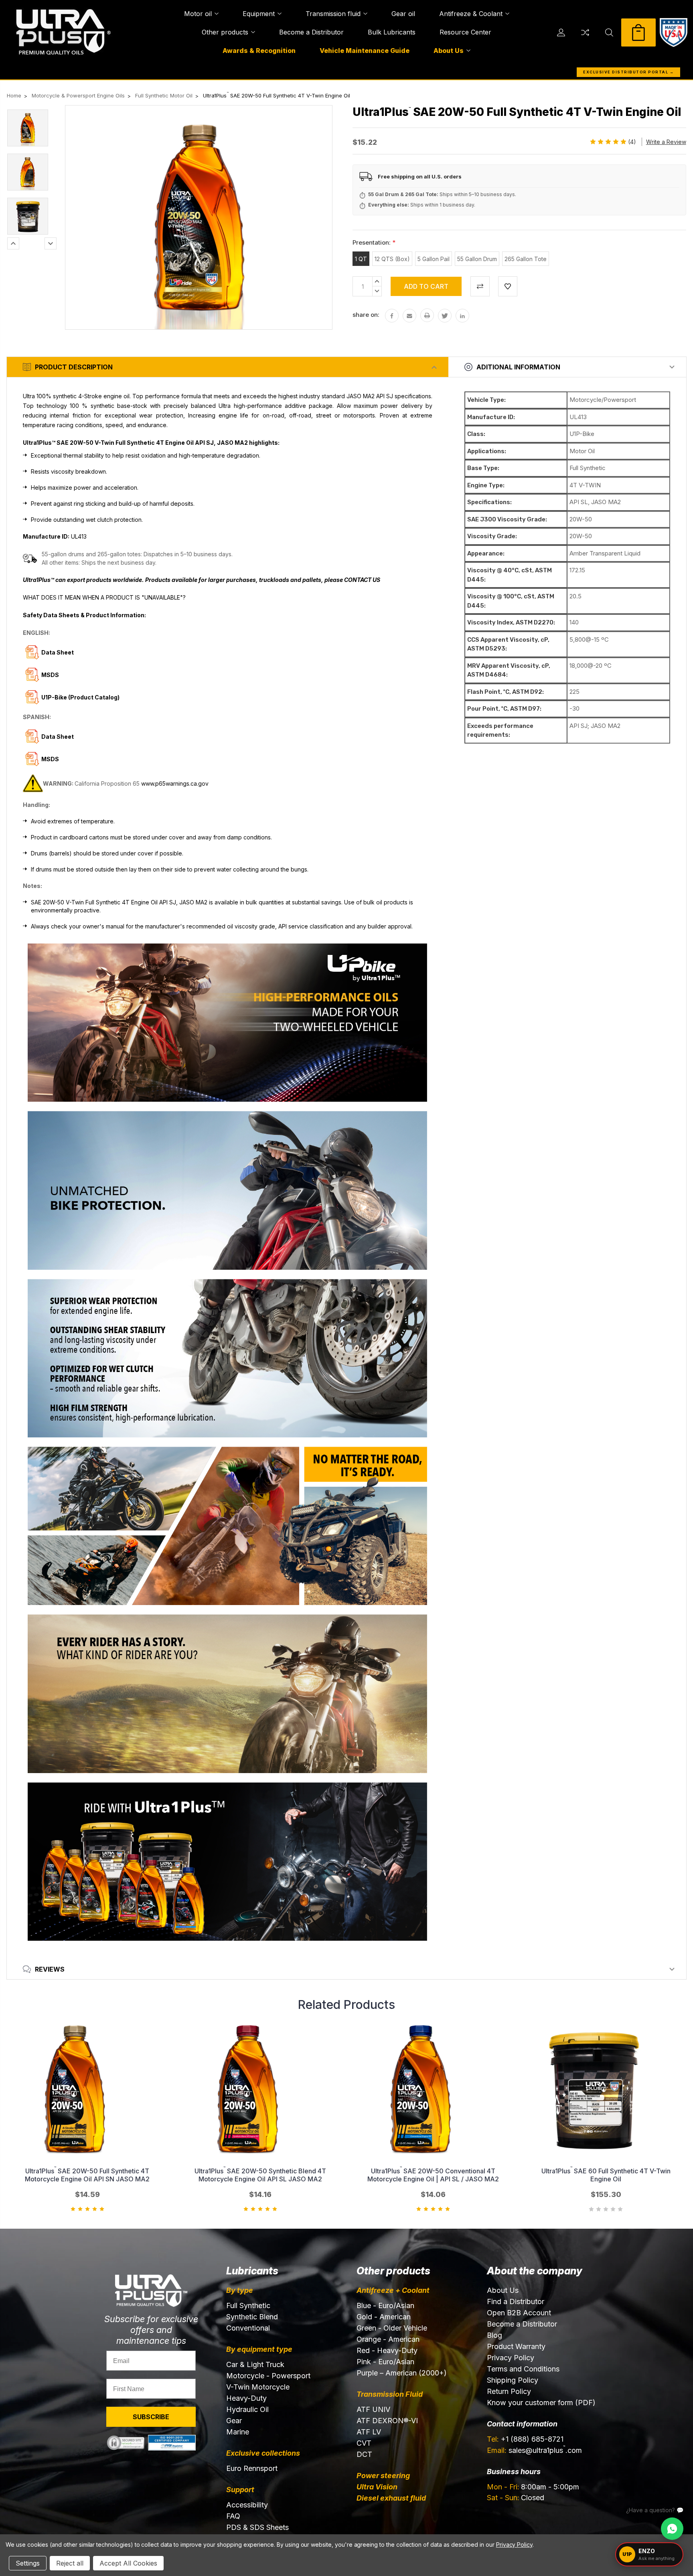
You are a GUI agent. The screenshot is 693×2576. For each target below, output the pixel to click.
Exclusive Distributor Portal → (628, 72)
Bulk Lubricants (392, 32)
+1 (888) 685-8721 (525, 2439)
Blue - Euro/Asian (385, 2305)
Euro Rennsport (252, 2468)
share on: (366, 315)
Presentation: (374, 242)
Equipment (259, 14)
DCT (364, 2454)
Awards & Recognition (259, 51)
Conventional (248, 2328)
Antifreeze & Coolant (471, 14)
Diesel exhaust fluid (391, 2498)
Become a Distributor (311, 32)
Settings (28, 2563)
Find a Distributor (516, 2301)
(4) (632, 142)
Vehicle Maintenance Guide (365, 51)
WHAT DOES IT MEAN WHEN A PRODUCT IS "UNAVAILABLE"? (104, 597)
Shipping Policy (513, 2380)
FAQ (233, 2516)
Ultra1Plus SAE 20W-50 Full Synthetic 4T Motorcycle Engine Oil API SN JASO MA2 (87, 2175)
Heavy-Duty (246, 2398)
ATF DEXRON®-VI (387, 2421)
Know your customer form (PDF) (541, 2403)
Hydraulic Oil (247, 2409)
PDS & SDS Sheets (257, 2527)
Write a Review (666, 142)
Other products (225, 32)
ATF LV (369, 2432)
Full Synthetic (248, 2305)
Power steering (383, 2476)
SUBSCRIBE (151, 2417)
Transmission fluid (333, 14)
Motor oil (198, 14)
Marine (238, 2432)
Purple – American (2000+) (402, 2373)
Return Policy (509, 2391)
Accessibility (247, 2505)
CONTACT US (362, 580)
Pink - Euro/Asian (385, 2362)
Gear (234, 2421)
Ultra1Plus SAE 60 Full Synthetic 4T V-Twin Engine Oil (606, 2175)
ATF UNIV (373, 2409)
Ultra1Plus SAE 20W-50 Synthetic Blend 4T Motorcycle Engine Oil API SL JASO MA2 (260, 2175)
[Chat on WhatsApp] (672, 2529)
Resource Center (465, 32)
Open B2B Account (519, 2313)
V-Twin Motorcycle (258, 2387)
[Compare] (585, 32)
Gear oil (403, 14)
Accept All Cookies (128, 2563)
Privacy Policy (511, 2358)
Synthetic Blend (252, 2317)
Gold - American (384, 2317)
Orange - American (388, 2339)
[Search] (609, 32)
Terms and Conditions (523, 2369)
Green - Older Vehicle (392, 2328)
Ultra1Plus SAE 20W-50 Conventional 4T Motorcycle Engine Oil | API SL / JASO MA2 (433, 2175)
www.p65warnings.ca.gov (175, 783)
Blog (494, 2335)
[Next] (51, 243)
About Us (449, 51)
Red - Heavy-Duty (387, 2350)
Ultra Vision (377, 2487)
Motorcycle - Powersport (268, 2376)
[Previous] (13, 243)
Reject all (70, 2563)
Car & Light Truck (255, 2364)
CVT (364, 2443)
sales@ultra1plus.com (534, 2450)
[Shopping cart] (638, 32)
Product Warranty (516, 2346)
